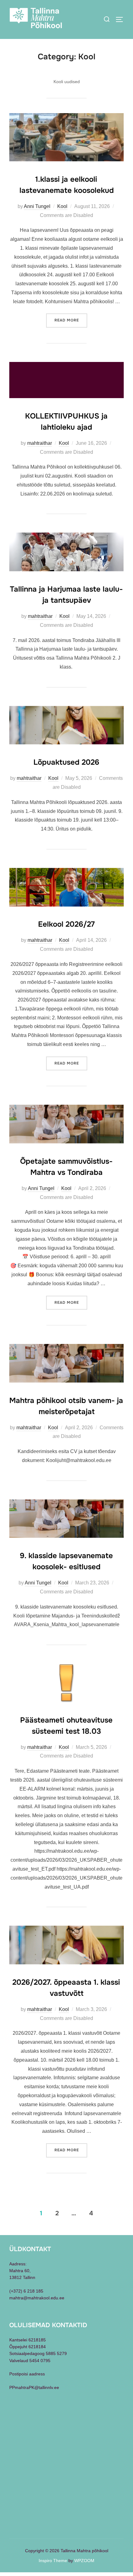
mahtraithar (40, 443)
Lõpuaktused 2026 (66, 762)
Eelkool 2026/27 (66, 924)
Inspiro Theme (53, 2561)
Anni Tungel (37, 206)
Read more (71, 320)
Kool (62, 206)
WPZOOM (84, 2561)
